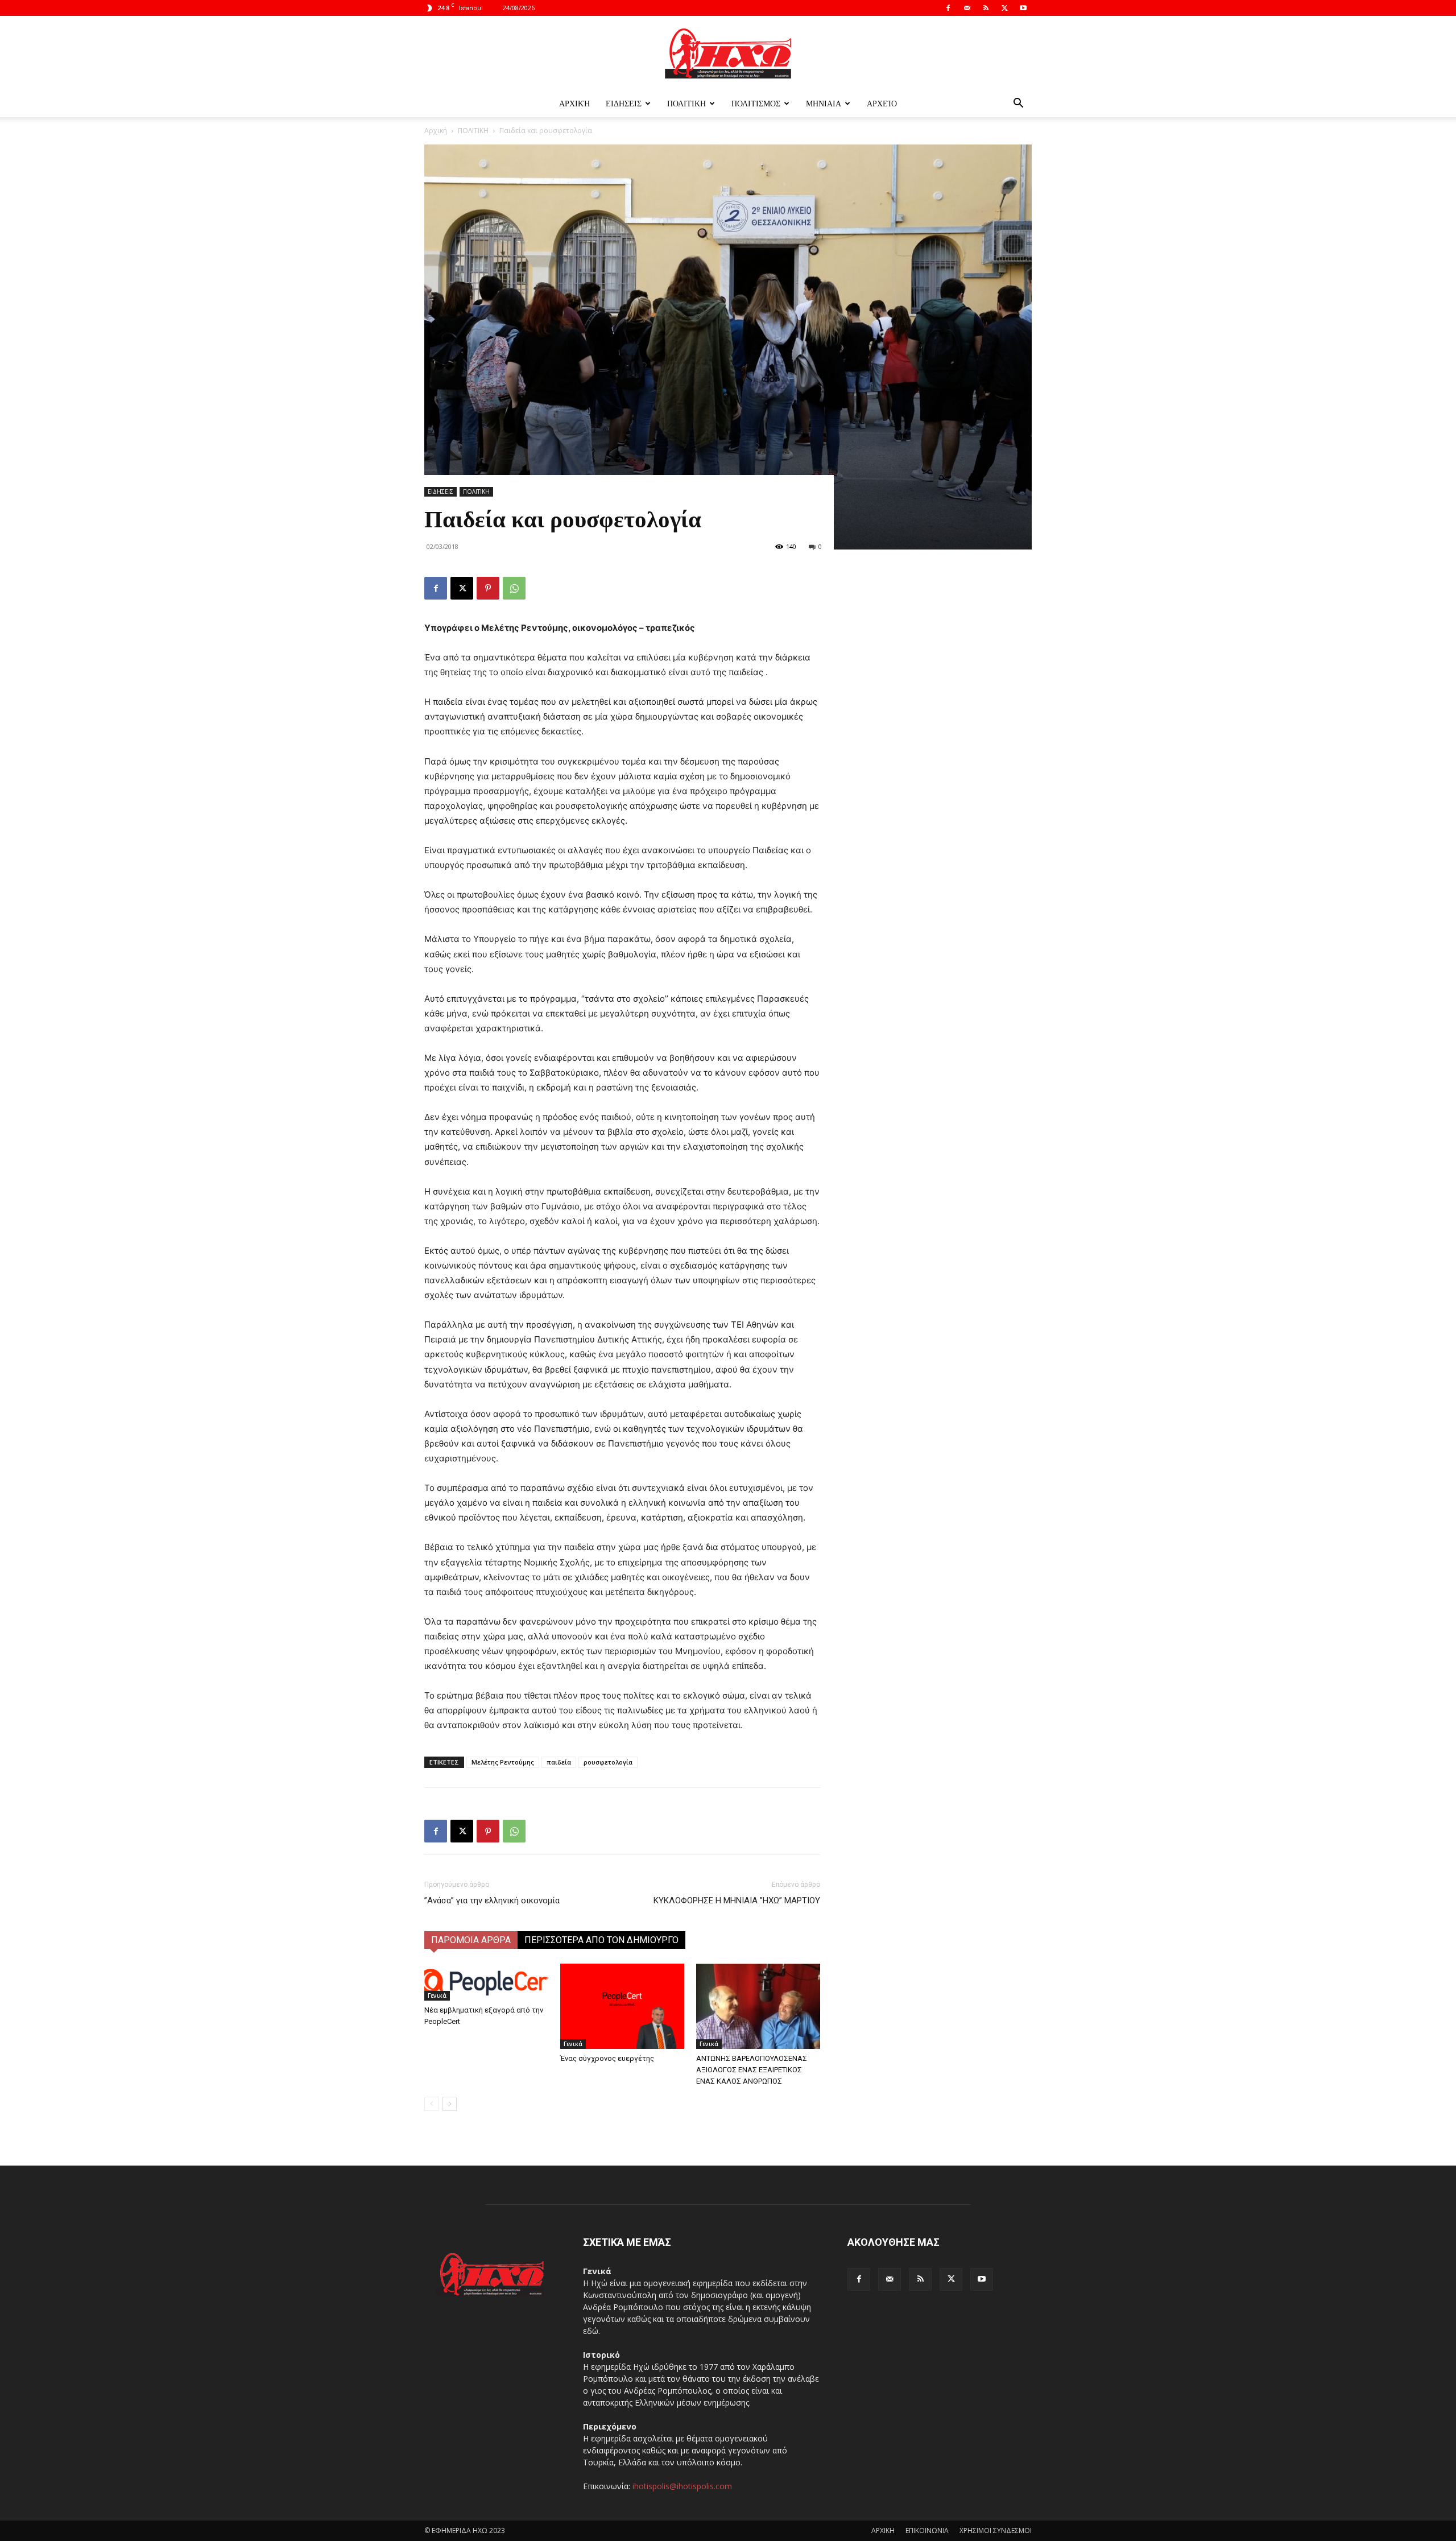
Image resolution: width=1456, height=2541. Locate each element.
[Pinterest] (488, 588)
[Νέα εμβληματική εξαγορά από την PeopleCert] (486, 1982)
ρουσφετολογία (608, 1762)
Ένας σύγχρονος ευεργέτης (607, 2058)
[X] (1004, 8)
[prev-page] (431, 2104)
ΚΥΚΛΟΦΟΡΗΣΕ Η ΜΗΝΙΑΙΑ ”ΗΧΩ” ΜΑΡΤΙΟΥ (737, 1900)
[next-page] (450, 2104)
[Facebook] (948, 8)
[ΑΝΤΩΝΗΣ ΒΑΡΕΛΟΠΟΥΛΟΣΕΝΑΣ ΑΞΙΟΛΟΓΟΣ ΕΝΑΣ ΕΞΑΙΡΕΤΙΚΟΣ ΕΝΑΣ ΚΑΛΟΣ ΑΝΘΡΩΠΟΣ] (758, 2006)
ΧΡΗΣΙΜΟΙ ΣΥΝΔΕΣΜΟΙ (996, 2530)
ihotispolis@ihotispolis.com (682, 2486)
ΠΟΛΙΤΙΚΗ (686, 103)
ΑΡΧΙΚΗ (883, 2530)
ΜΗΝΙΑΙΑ (824, 103)
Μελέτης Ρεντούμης (503, 1762)
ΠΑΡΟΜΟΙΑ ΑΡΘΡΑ (471, 1940)
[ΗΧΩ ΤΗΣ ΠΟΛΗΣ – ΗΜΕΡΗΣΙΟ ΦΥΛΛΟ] (728, 53)
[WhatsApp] (514, 588)
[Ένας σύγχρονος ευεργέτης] (622, 2006)
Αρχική (574, 103)
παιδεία (559, 1762)
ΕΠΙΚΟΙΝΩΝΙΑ (927, 2530)
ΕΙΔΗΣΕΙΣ (624, 103)
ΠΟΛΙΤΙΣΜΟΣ (756, 103)
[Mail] (967, 8)
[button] (1018, 104)
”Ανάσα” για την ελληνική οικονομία (492, 1900)
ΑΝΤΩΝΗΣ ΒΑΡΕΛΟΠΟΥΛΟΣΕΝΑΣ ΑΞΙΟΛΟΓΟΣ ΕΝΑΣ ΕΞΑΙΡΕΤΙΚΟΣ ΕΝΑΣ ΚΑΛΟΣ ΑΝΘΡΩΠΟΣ (752, 2070)
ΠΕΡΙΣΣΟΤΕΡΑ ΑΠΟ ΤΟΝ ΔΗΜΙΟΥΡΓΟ (601, 1940)
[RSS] (986, 8)
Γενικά (437, 1995)
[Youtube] (1023, 8)
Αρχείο (882, 103)
